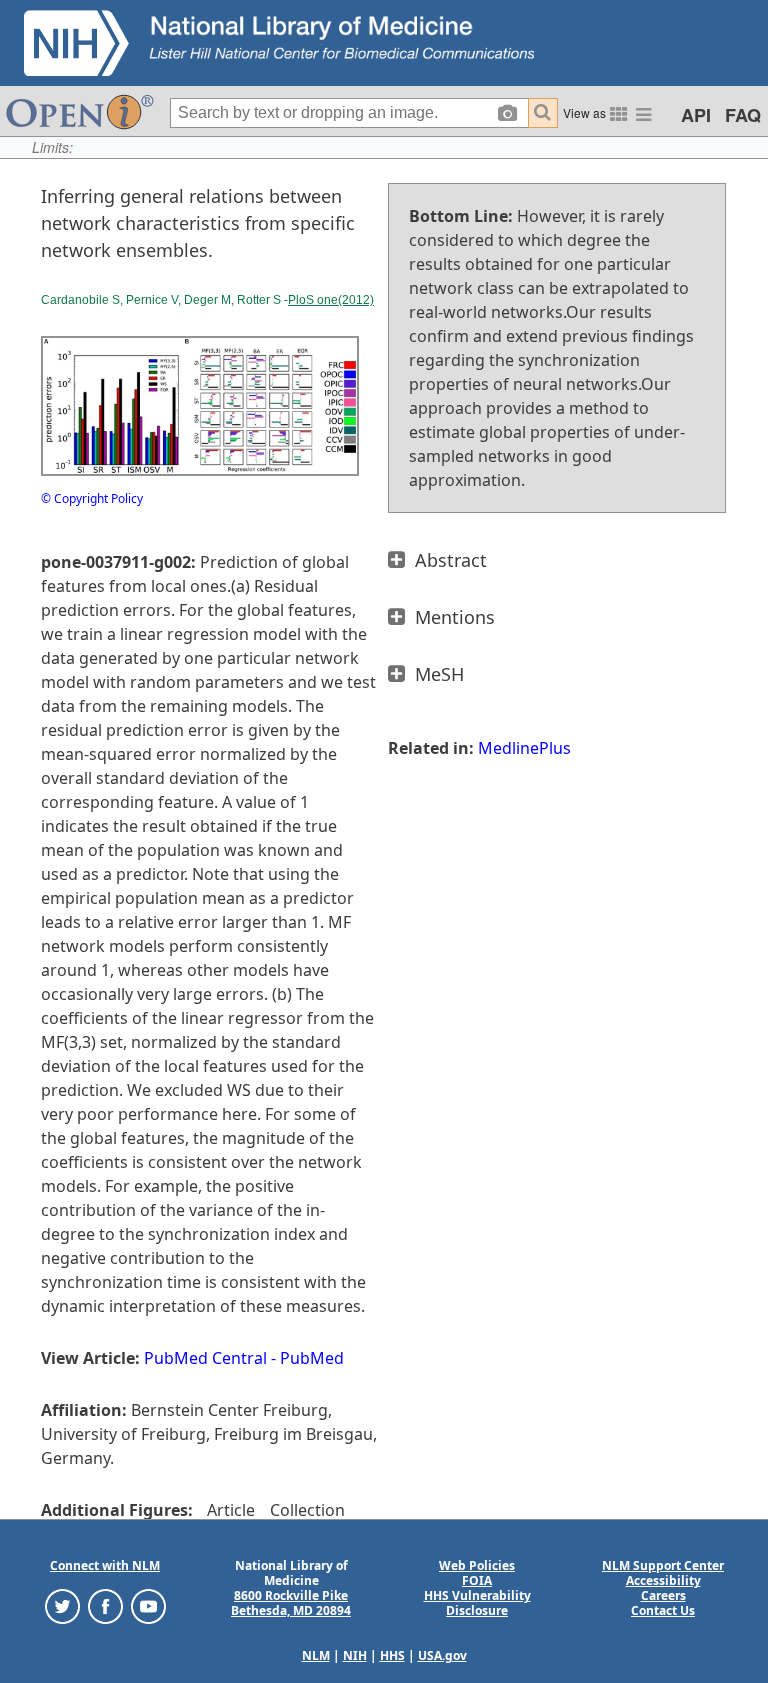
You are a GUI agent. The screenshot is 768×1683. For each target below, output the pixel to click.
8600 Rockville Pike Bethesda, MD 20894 (291, 1603)
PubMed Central (205, 1358)
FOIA (477, 1580)
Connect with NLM (105, 1565)
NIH (355, 1655)
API (696, 115)
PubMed (312, 1358)
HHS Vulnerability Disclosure (477, 1603)
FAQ (743, 115)
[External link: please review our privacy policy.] (62, 1605)
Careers (663, 1595)
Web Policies (477, 1565)
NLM (316, 1655)
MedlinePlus (524, 748)
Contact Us (663, 1610)
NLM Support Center (663, 1565)
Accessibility (663, 1580)
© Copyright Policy (92, 498)
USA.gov (442, 1655)
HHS (392, 1655)
